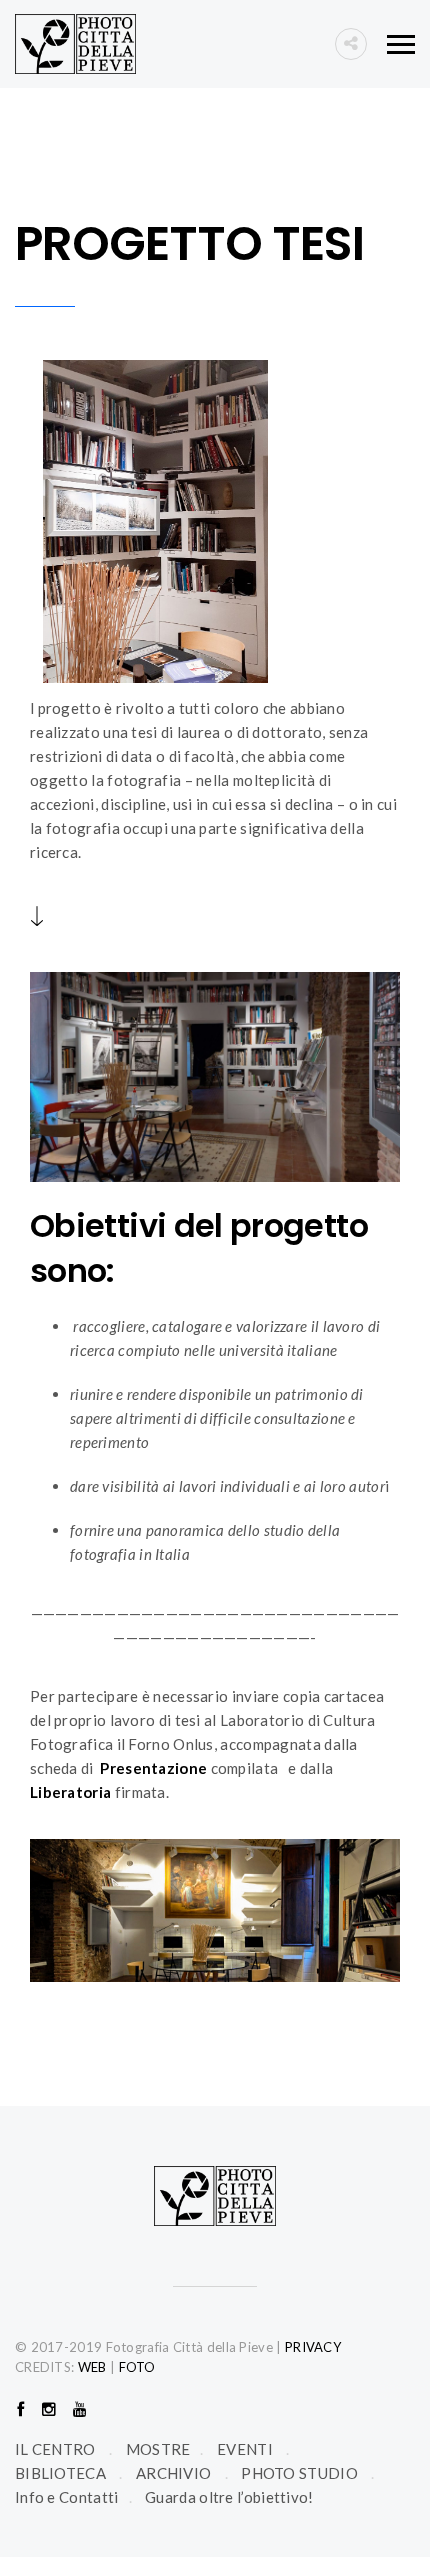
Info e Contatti (67, 2497)
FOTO (137, 2367)
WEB (92, 2367)
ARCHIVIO (173, 2473)
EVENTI (245, 2449)
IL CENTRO (55, 2449)
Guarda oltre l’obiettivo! (229, 2497)
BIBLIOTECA (60, 2473)
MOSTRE (158, 2449)
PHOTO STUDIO (299, 2473)
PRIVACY (313, 2347)
